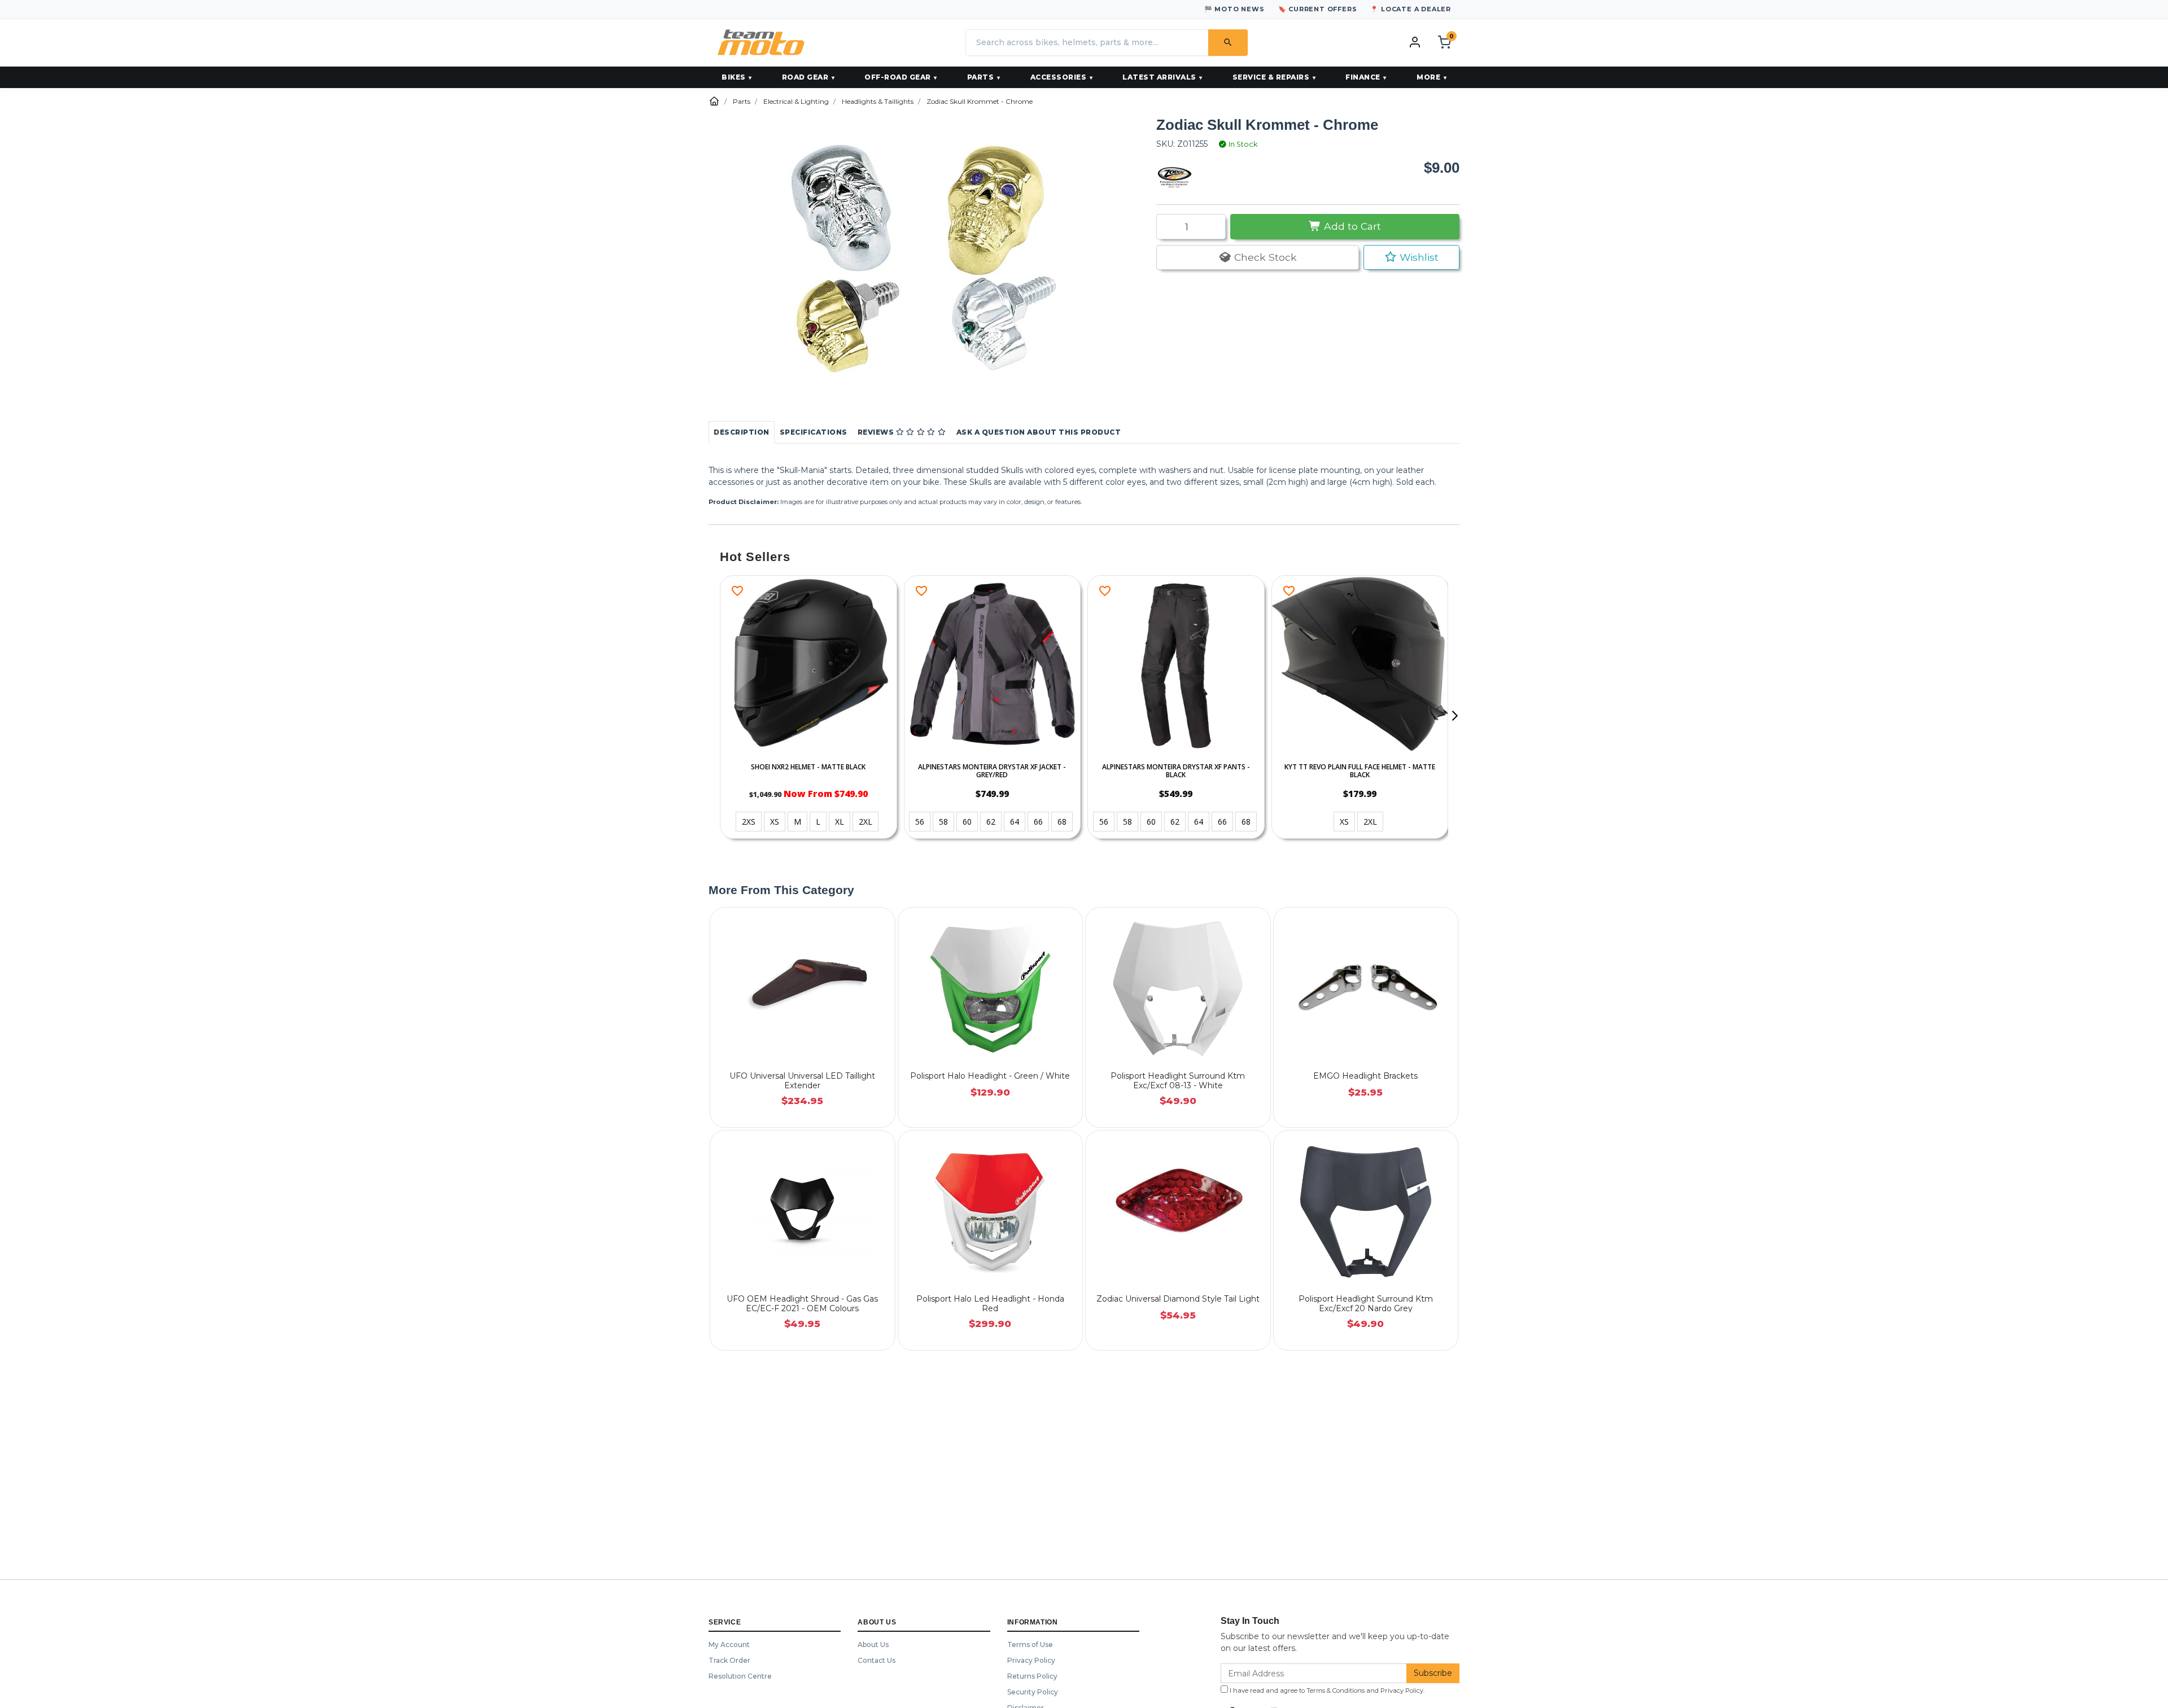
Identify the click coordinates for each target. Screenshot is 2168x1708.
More (1428, 77)
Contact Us (877, 1660)
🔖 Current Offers (1318, 9)
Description (742, 432)
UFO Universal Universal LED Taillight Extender (802, 1081)
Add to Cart (1351, 226)
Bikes (734, 77)
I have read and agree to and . (1326, 1691)
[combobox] (1087, 43)
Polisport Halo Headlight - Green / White (990, 1076)
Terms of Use (1030, 1645)
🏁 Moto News (1234, 9)
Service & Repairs (1271, 77)
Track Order (729, 1660)
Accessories (1059, 77)
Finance (1363, 77)
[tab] (742, 432)
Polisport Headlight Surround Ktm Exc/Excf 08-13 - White (1178, 1081)
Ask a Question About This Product (1039, 432)
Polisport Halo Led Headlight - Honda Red (990, 1304)
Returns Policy (1032, 1676)
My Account (729, 1645)
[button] (1411, 257)
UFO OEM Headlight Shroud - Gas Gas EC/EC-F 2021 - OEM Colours (802, 1304)
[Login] (1415, 42)
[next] (1454, 716)
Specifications (814, 432)
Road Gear (805, 77)
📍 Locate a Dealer (1411, 9)
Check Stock (1264, 257)
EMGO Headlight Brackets (1365, 1076)
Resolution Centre (740, 1676)
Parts (981, 77)
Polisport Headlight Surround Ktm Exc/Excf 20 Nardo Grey (1366, 1304)
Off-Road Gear (898, 77)
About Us (873, 1645)
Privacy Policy (1031, 1660)
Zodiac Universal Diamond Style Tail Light (1178, 1299)
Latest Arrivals (1159, 77)
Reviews (877, 432)
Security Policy (1033, 1692)
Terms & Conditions (1336, 1691)
